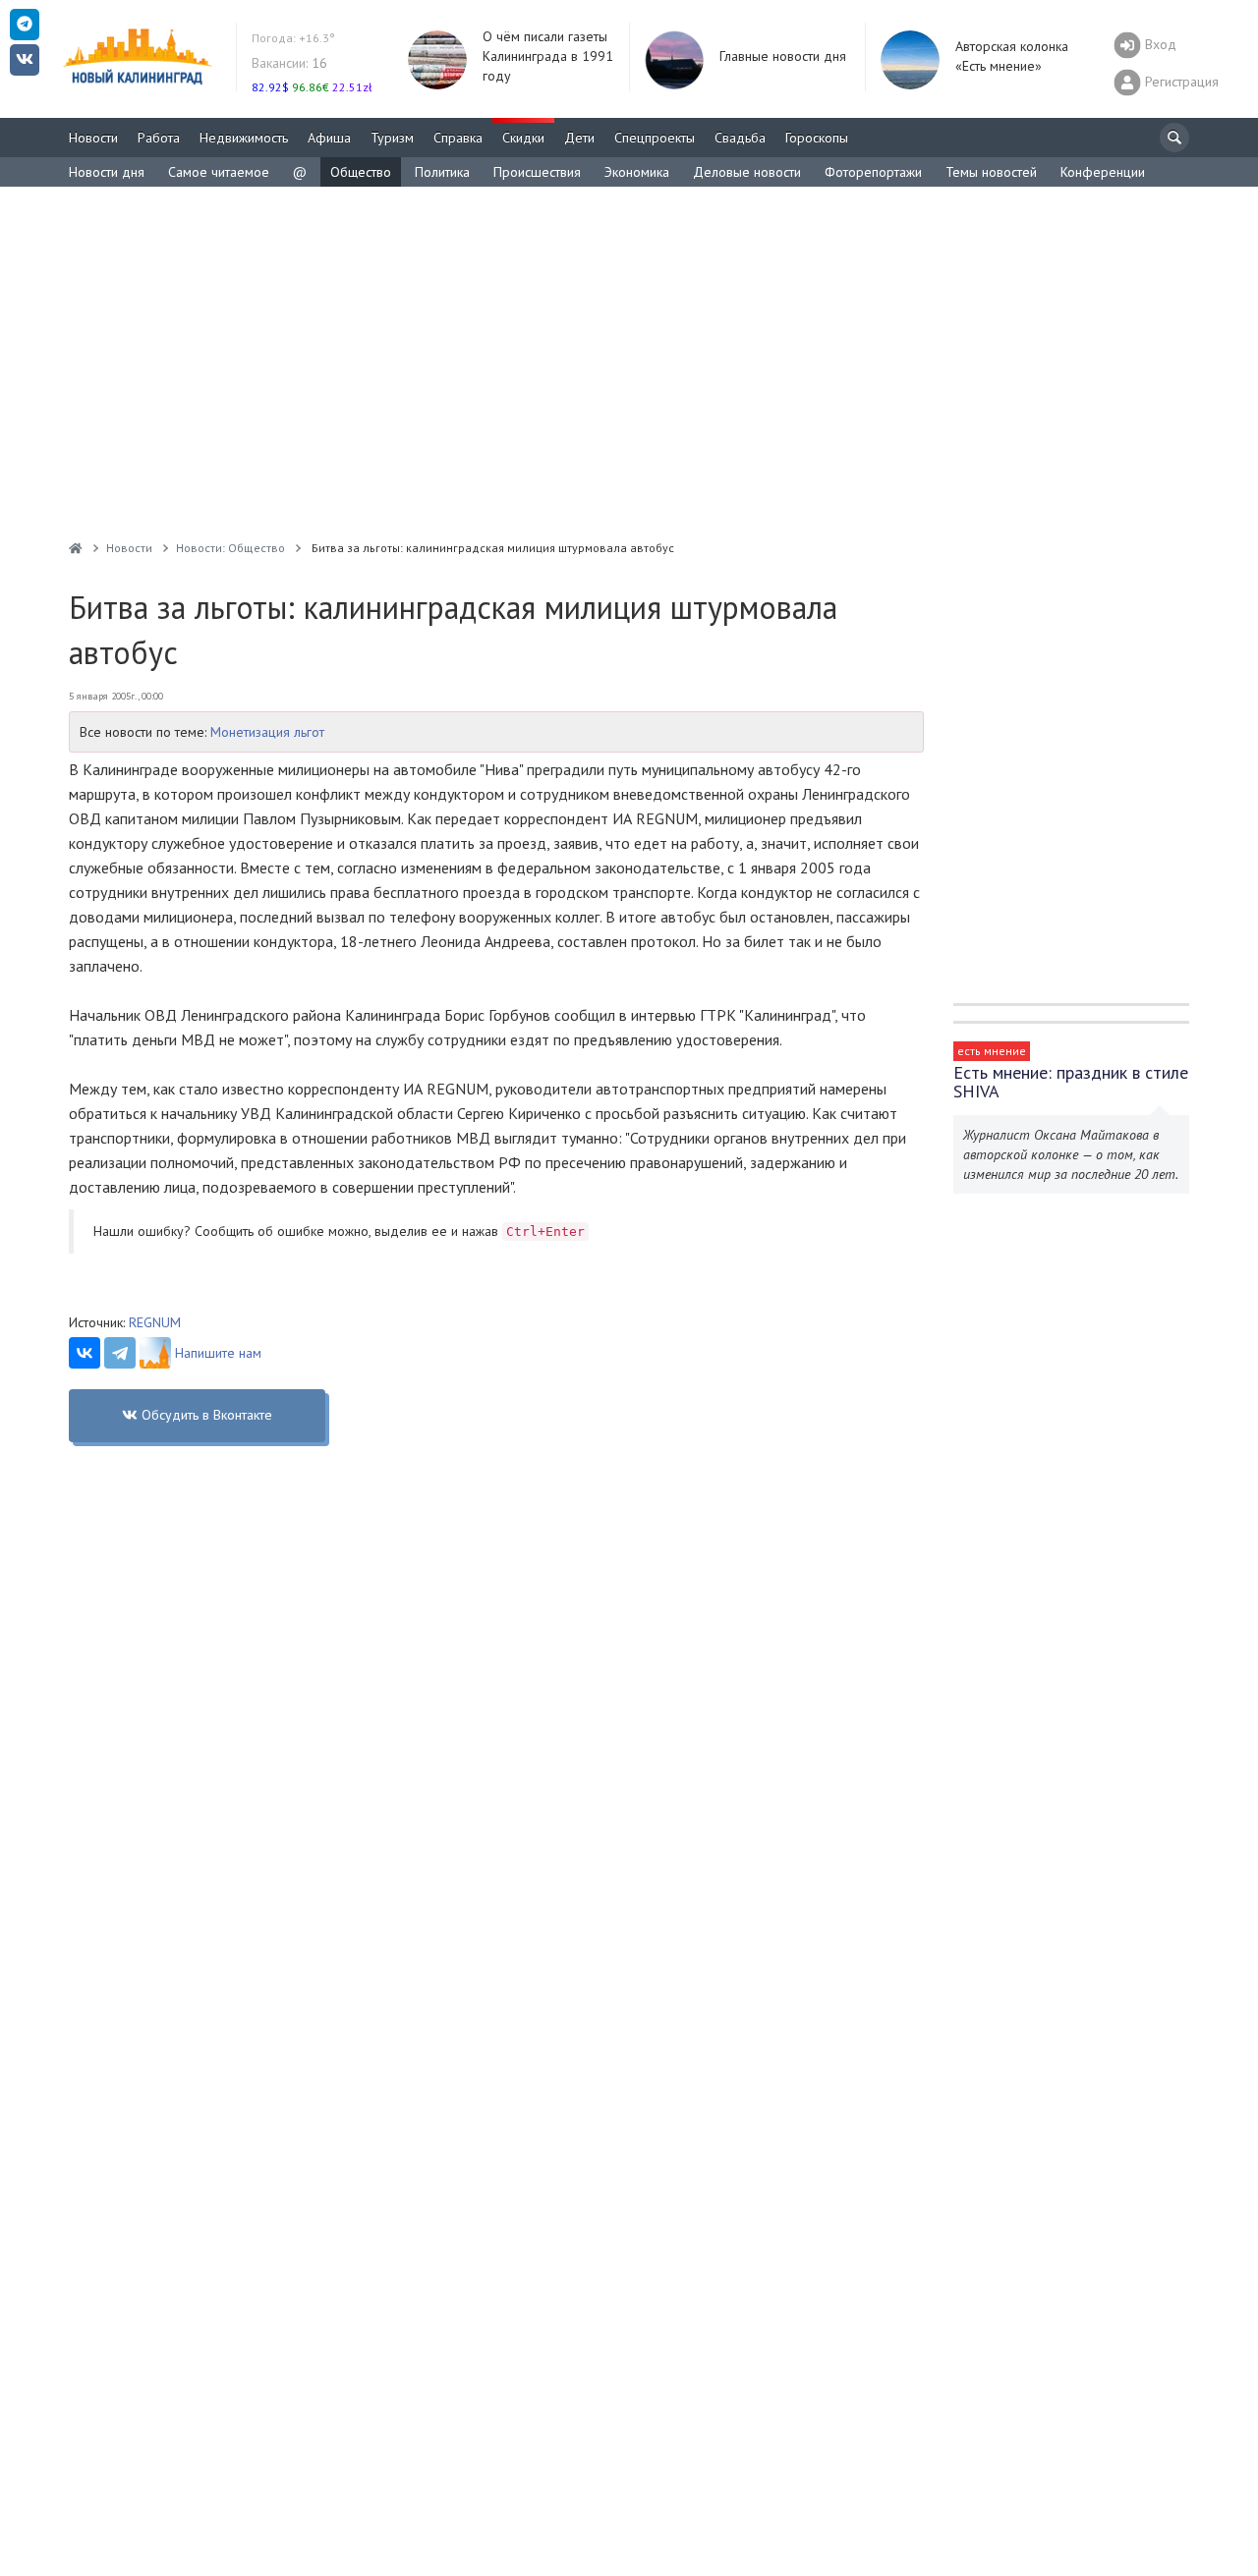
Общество (361, 172)
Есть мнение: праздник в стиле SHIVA (1071, 1082)
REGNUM (155, 1322)
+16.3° (293, 38)
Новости (93, 138)
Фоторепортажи (873, 172)
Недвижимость (244, 138)
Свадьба (740, 138)
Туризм (392, 138)
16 (289, 63)
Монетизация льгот (267, 732)
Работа (159, 138)
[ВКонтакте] (85, 1353)
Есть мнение (992, 1051)
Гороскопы (817, 138)
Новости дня (107, 172)
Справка (458, 138)
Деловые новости (747, 172)
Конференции (1103, 172)
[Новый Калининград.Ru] (76, 548)
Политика (442, 172)
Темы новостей (991, 172)
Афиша (329, 138)
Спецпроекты (655, 138)
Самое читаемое (219, 172)
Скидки (523, 138)
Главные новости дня (783, 56)
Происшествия (537, 172)
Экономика (637, 172)
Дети (579, 138)
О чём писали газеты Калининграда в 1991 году (548, 56)
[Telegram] (120, 1353)
